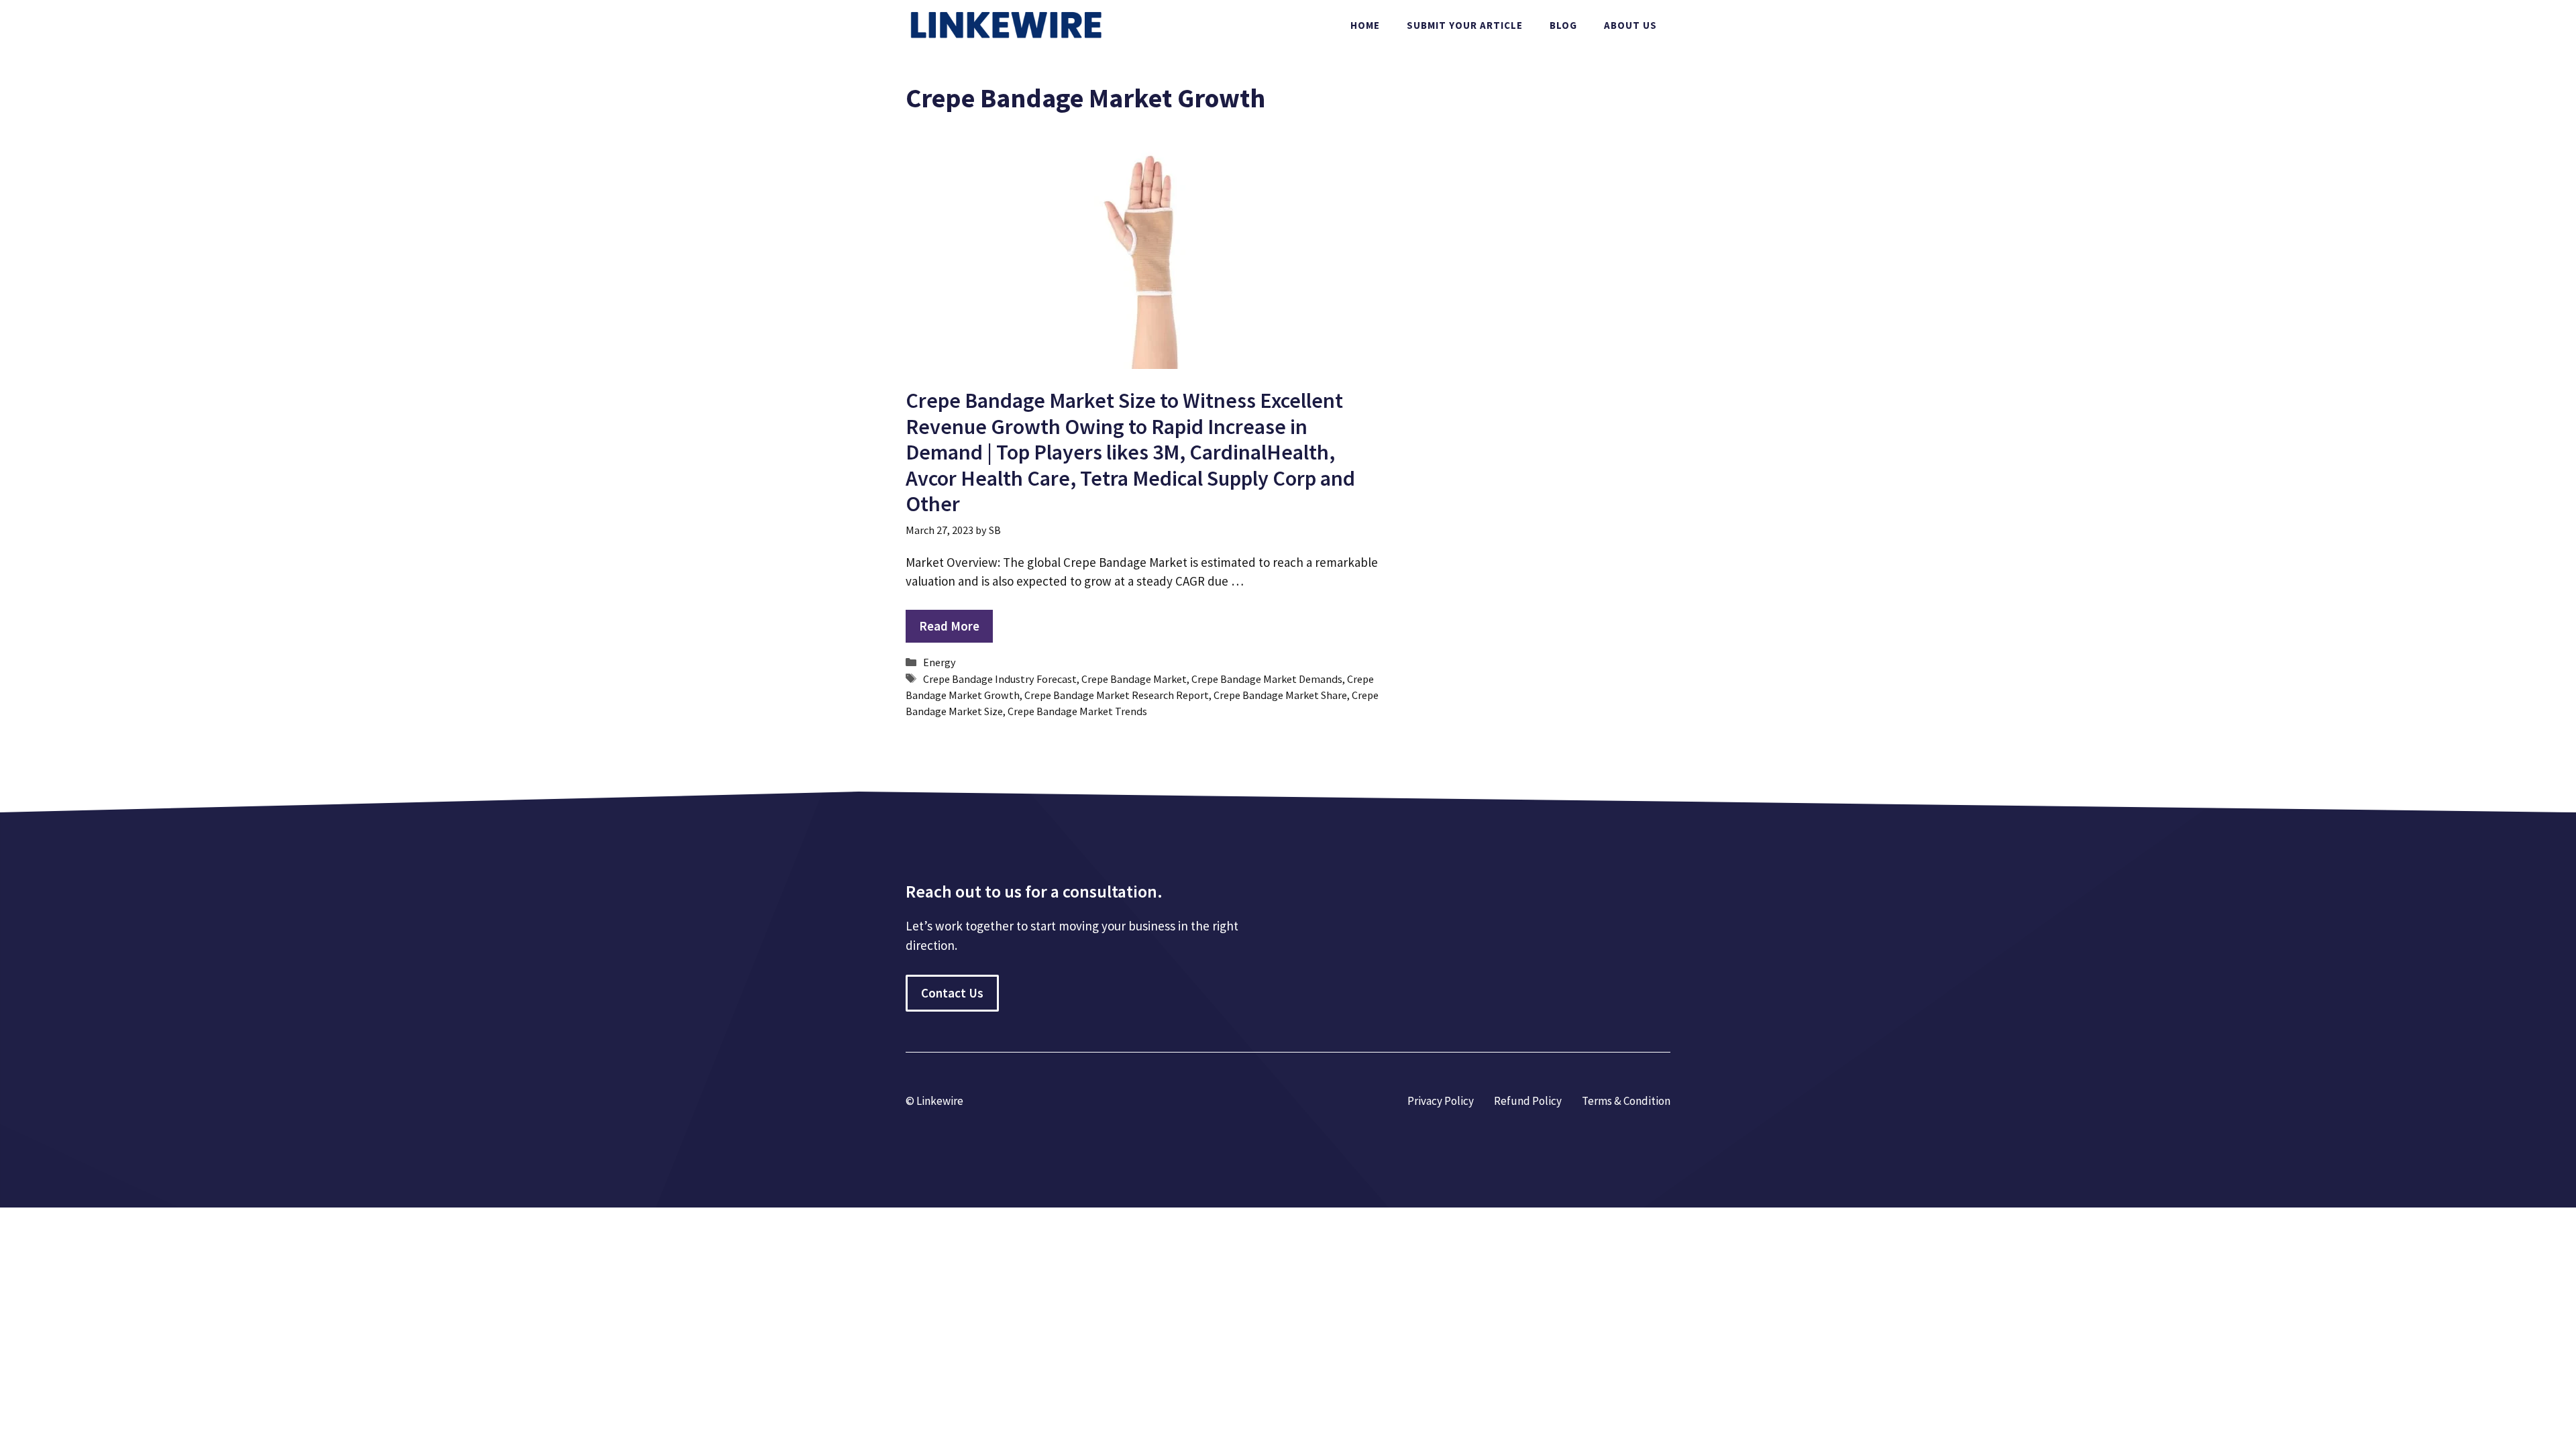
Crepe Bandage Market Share (1280, 695)
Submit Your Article (1465, 25)
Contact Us (952, 993)
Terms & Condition (1626, 1101)
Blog (1563, 25)
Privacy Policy (1441, 1101)
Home (1365, 25)
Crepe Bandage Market (1134, 679)
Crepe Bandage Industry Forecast (1000, 679)
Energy (940, 662)
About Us (1630, 25)
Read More (949, 626)
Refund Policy (1528, 1101)
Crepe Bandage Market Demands (1267, 679)
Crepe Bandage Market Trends (1077, 711)
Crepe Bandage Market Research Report (1117, 695)
